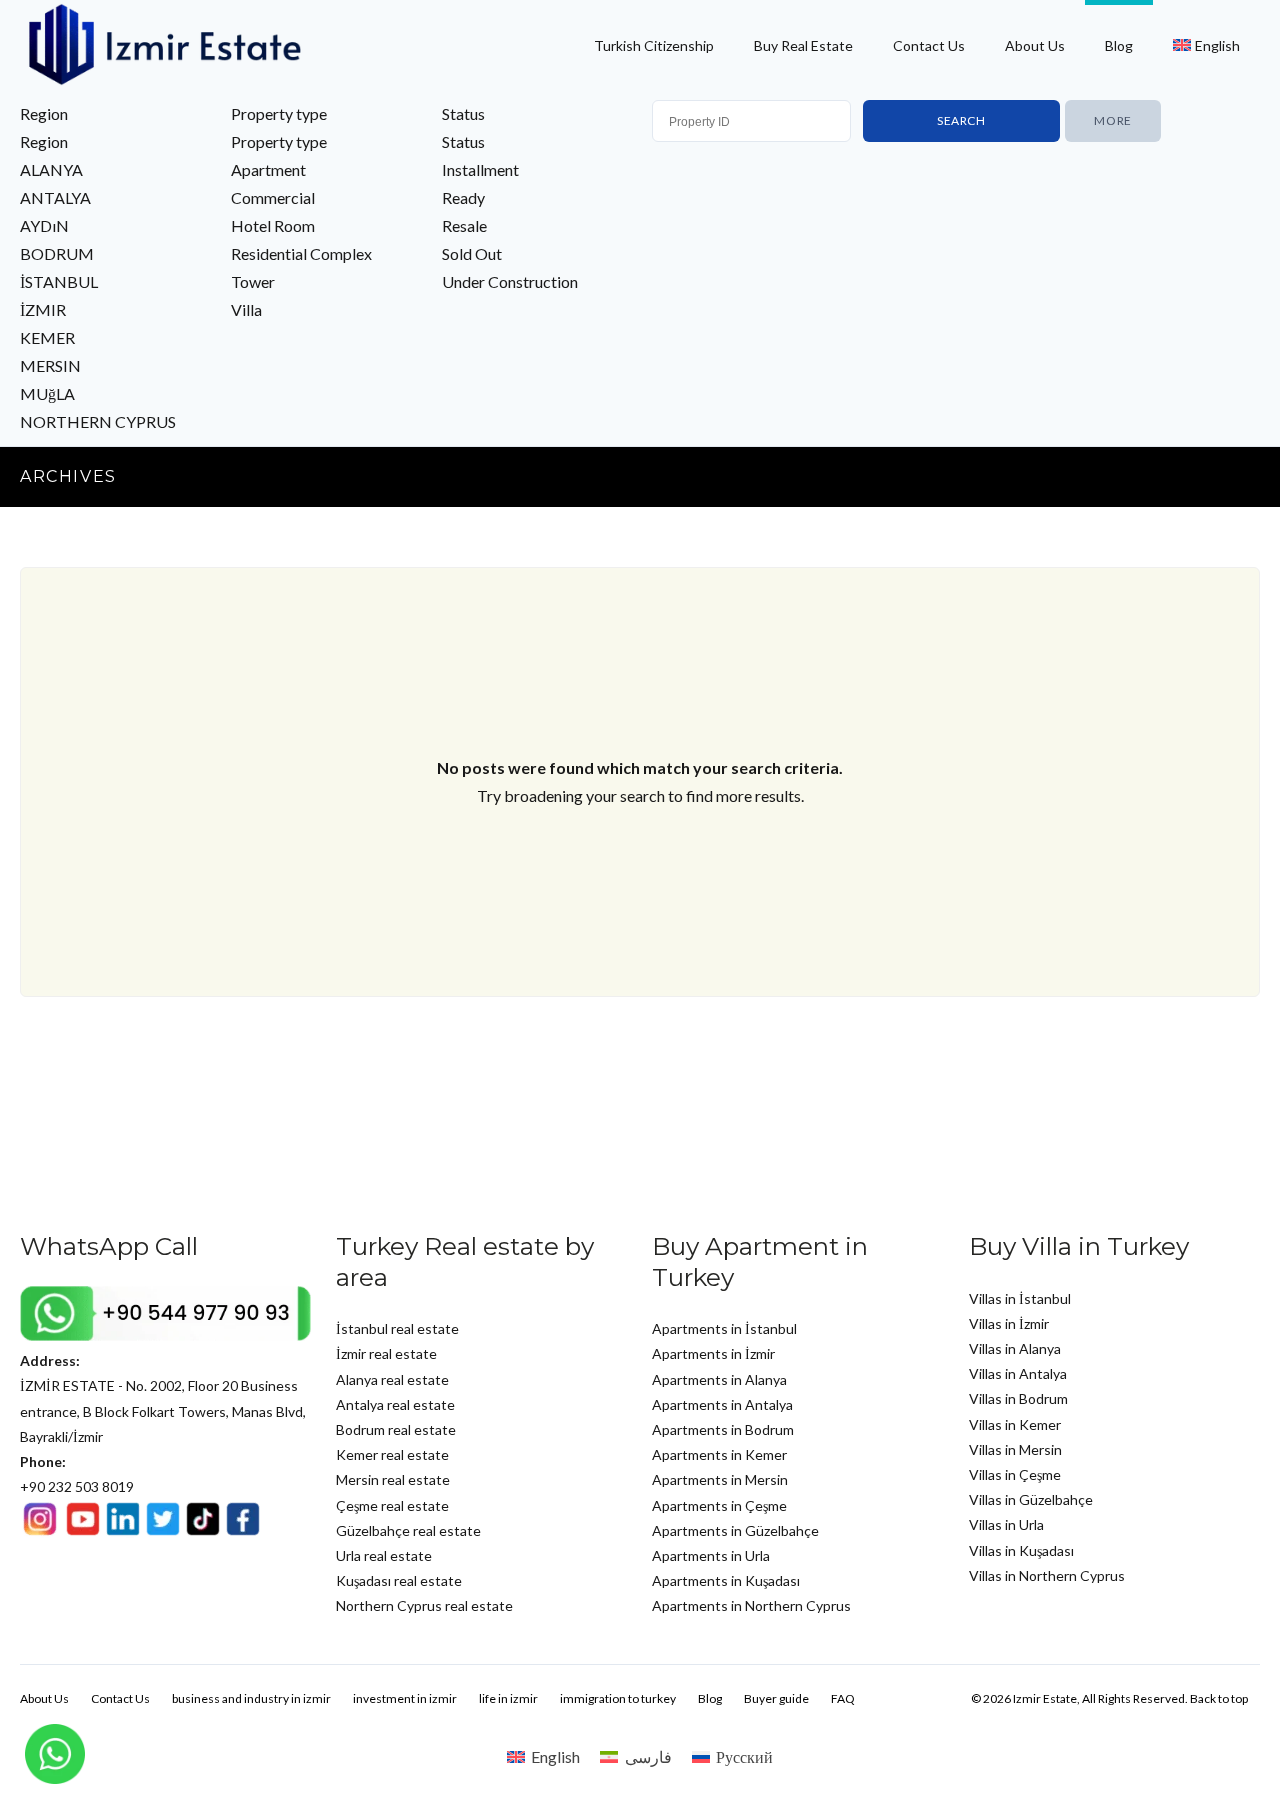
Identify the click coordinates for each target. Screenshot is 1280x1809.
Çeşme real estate (392, 1505)
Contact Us (929, 45)
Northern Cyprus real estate (424, 1605)
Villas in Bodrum (1018, 1398)
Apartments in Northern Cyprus (751, 1605)
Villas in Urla (1006, 1524)
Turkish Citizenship (654, 45)
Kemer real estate (392, 1454)
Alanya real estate (392, 1379)
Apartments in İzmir (713, 1353)
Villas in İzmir (1009, 1323)
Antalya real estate (395, 1404)
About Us (1035, 45)
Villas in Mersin (1015, 1449)
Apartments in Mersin (720, 1479)
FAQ (843, 1698)
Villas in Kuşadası (1021, 1550)
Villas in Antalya (1018, 1373)
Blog (1119, 45)
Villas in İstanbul (1020, 1298)
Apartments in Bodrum (723, 1429)
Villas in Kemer (1015, 1424)
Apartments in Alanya (719, 1379)
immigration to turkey (618, 1698)
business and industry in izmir (251, 1698)
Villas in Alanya (1015, 1348)
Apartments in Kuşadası (726, 1580)
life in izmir (508, 1698)
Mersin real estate (393, 1479)
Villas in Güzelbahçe (1031, 1499)
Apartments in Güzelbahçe (735, 1530)
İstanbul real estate (397, 1328)
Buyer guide (776, 1698)
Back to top (1219, 1698)
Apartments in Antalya (722, 1404)
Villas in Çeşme (1015, 1474)
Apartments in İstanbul (724, 1328)
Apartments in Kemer (719, 1454)
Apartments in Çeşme (719, 1505)
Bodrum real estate (396, 1429)
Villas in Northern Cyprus (1047, 1575)
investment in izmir (405, 1698)
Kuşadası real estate (399, 1580)
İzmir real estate (386, 1353)
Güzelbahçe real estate (408, 1530)
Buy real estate (803, 45)
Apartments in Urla (711, 1555)
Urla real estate (384, 1555)
